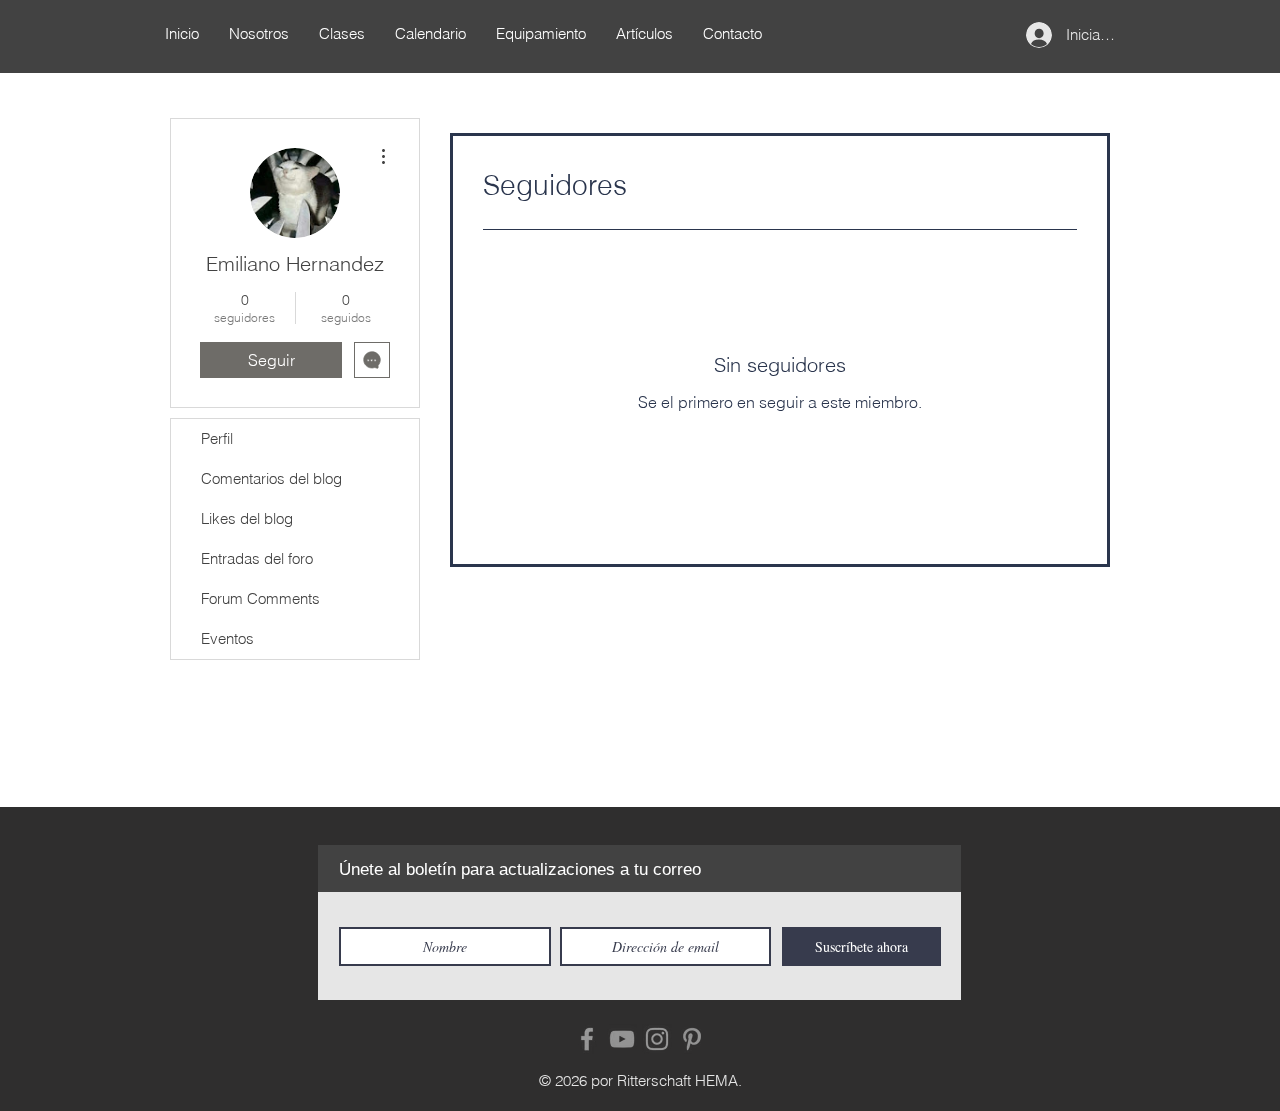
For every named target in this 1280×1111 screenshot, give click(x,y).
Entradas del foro (257, 558)
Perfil (217, 438)
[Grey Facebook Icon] (587, 1039)
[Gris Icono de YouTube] (622, 1039)
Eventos (227, 638)
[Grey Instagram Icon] (657, 1039)
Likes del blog (247, 518)
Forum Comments (260, 598)
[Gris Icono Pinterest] (692, 1039)
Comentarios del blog (271, 478)
